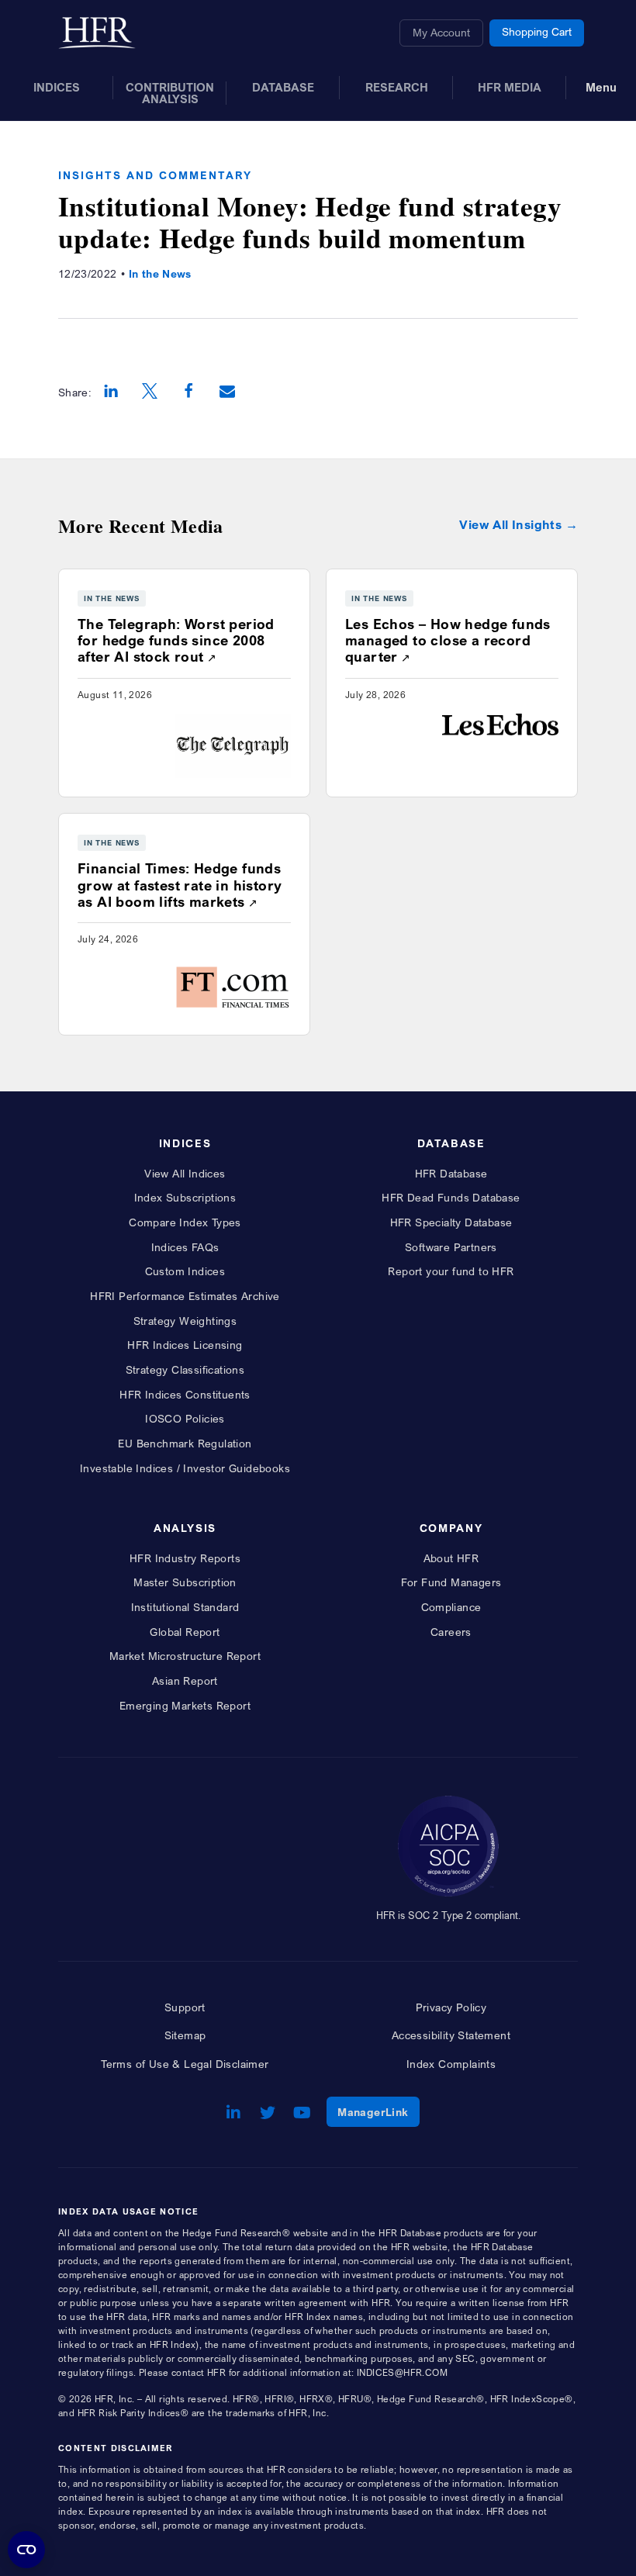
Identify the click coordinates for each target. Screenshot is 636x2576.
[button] (111, 392)
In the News (160, 273)
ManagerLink (378, 2111)
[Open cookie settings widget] (26, 2550)
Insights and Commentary (155, 175)
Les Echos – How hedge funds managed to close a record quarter (448, 640)
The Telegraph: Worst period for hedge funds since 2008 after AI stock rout (176, 640)
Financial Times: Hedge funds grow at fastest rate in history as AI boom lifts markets (180, 885)
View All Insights (510, 525)
